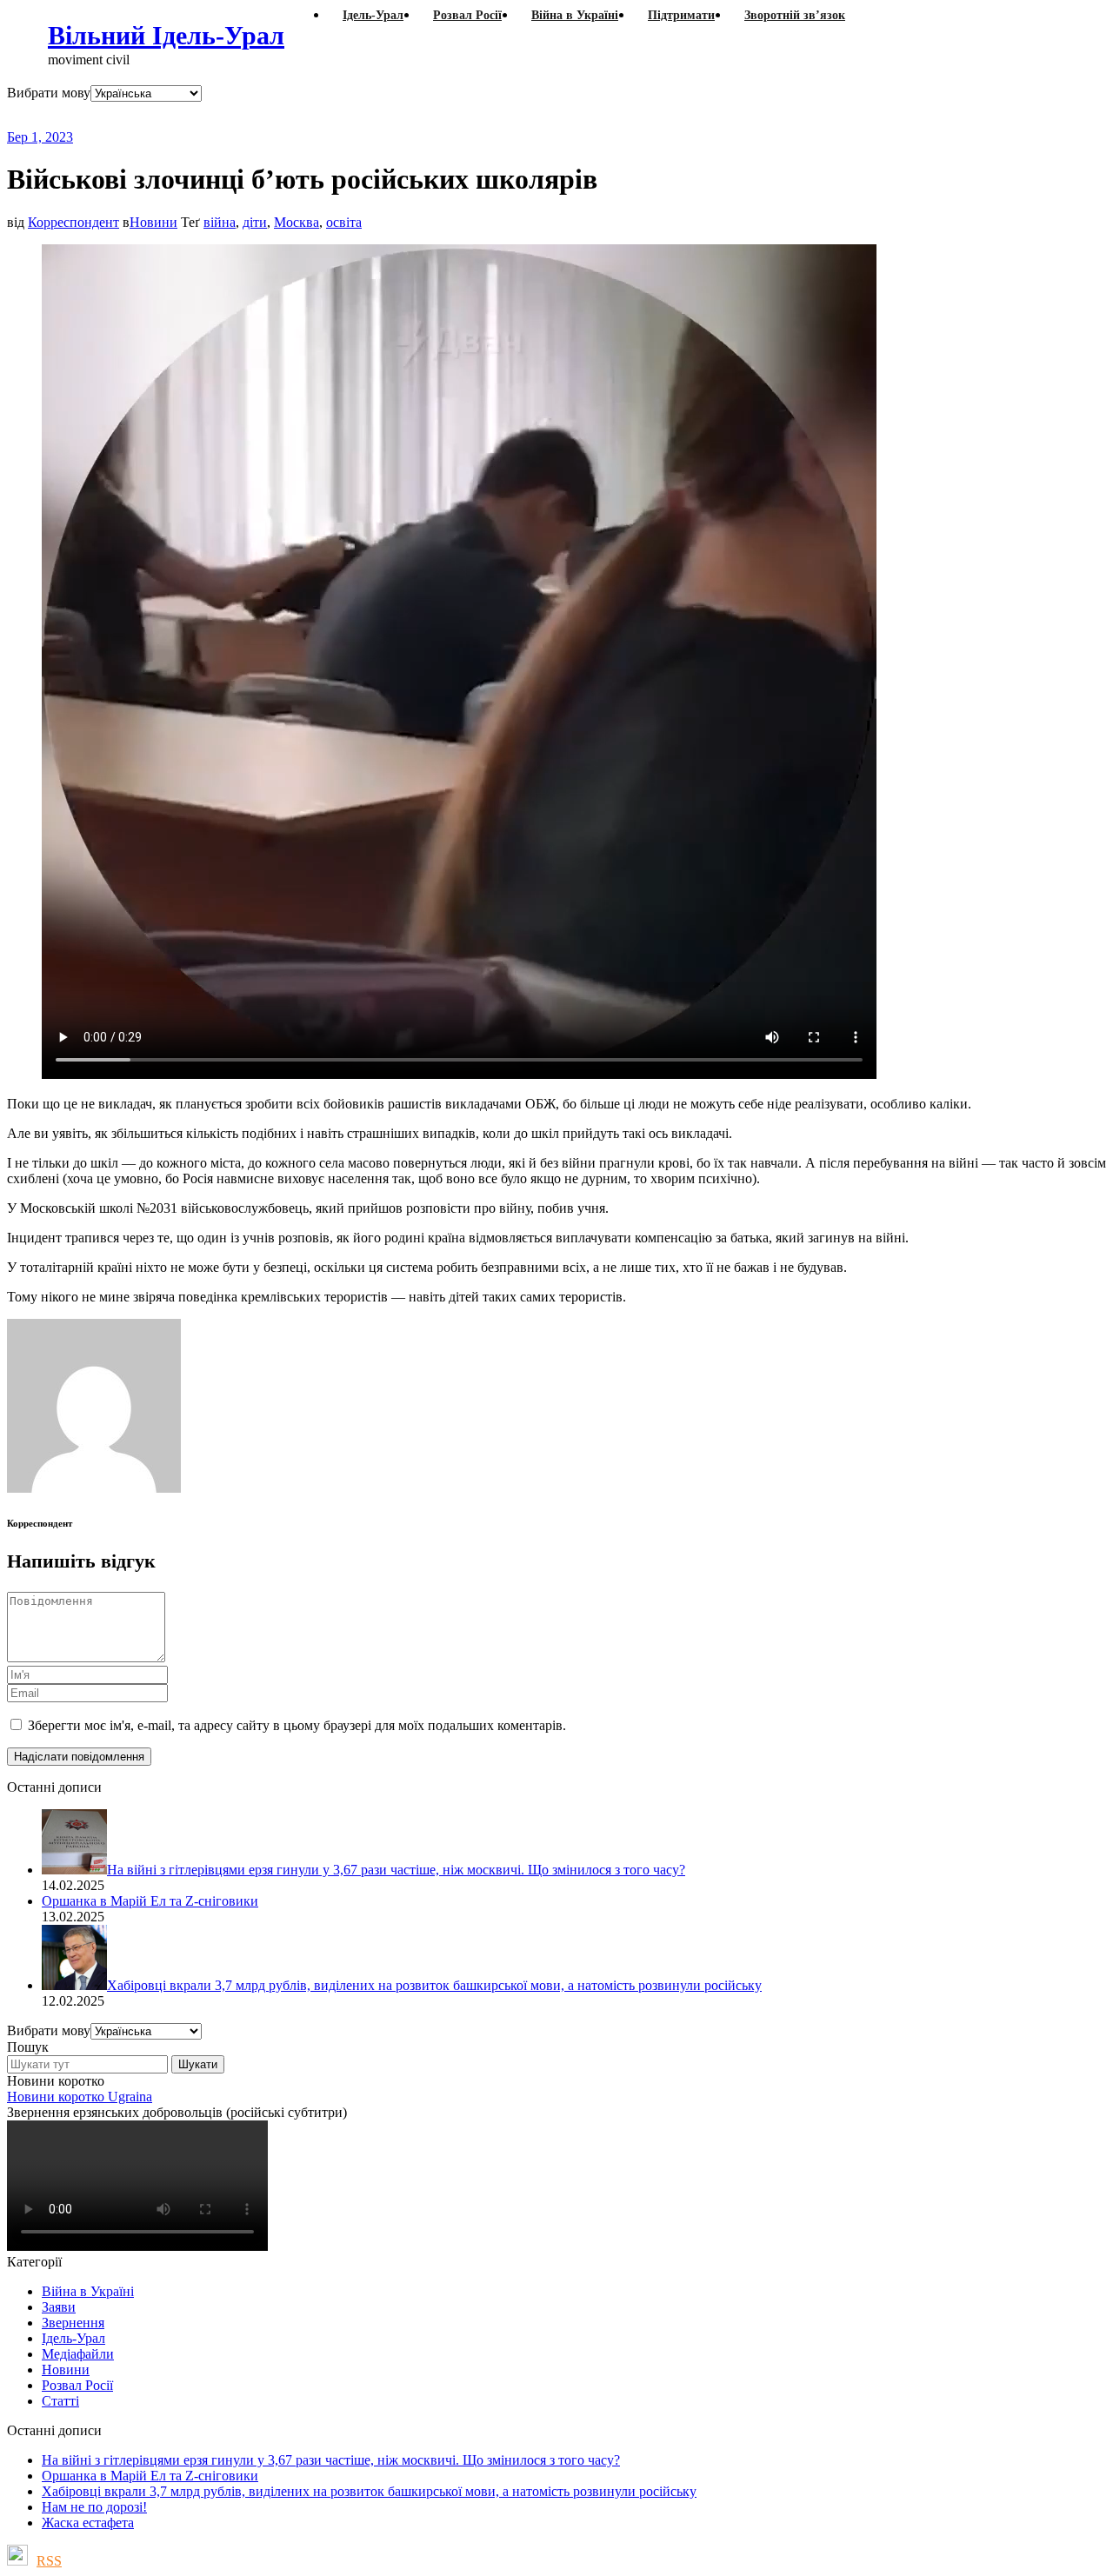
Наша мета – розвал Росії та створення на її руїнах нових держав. (343, 115)
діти (255, 222)
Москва (297, 222)
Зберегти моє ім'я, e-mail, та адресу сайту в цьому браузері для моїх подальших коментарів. (297, 1725)
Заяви (59, 2307)
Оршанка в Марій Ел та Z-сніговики (150, 2476)
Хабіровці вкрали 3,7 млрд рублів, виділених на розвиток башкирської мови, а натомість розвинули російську (369, 2491)
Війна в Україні (88, 2291)
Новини (153, 222)
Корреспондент (73, 222)
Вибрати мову (49, 93)
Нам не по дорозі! (94, 2507)
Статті (60, 2401)
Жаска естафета (88, 2523)
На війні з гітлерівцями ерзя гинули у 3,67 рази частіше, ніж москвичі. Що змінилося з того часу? (331, 2460)
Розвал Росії (77, 2385)
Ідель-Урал (73, 2338)
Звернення (73, 2323)
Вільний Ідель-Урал (166, 35)
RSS (49, 2561)
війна (220, 222)
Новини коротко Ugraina (80, 2097)
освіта (344, 222)
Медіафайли (78, 2354)
